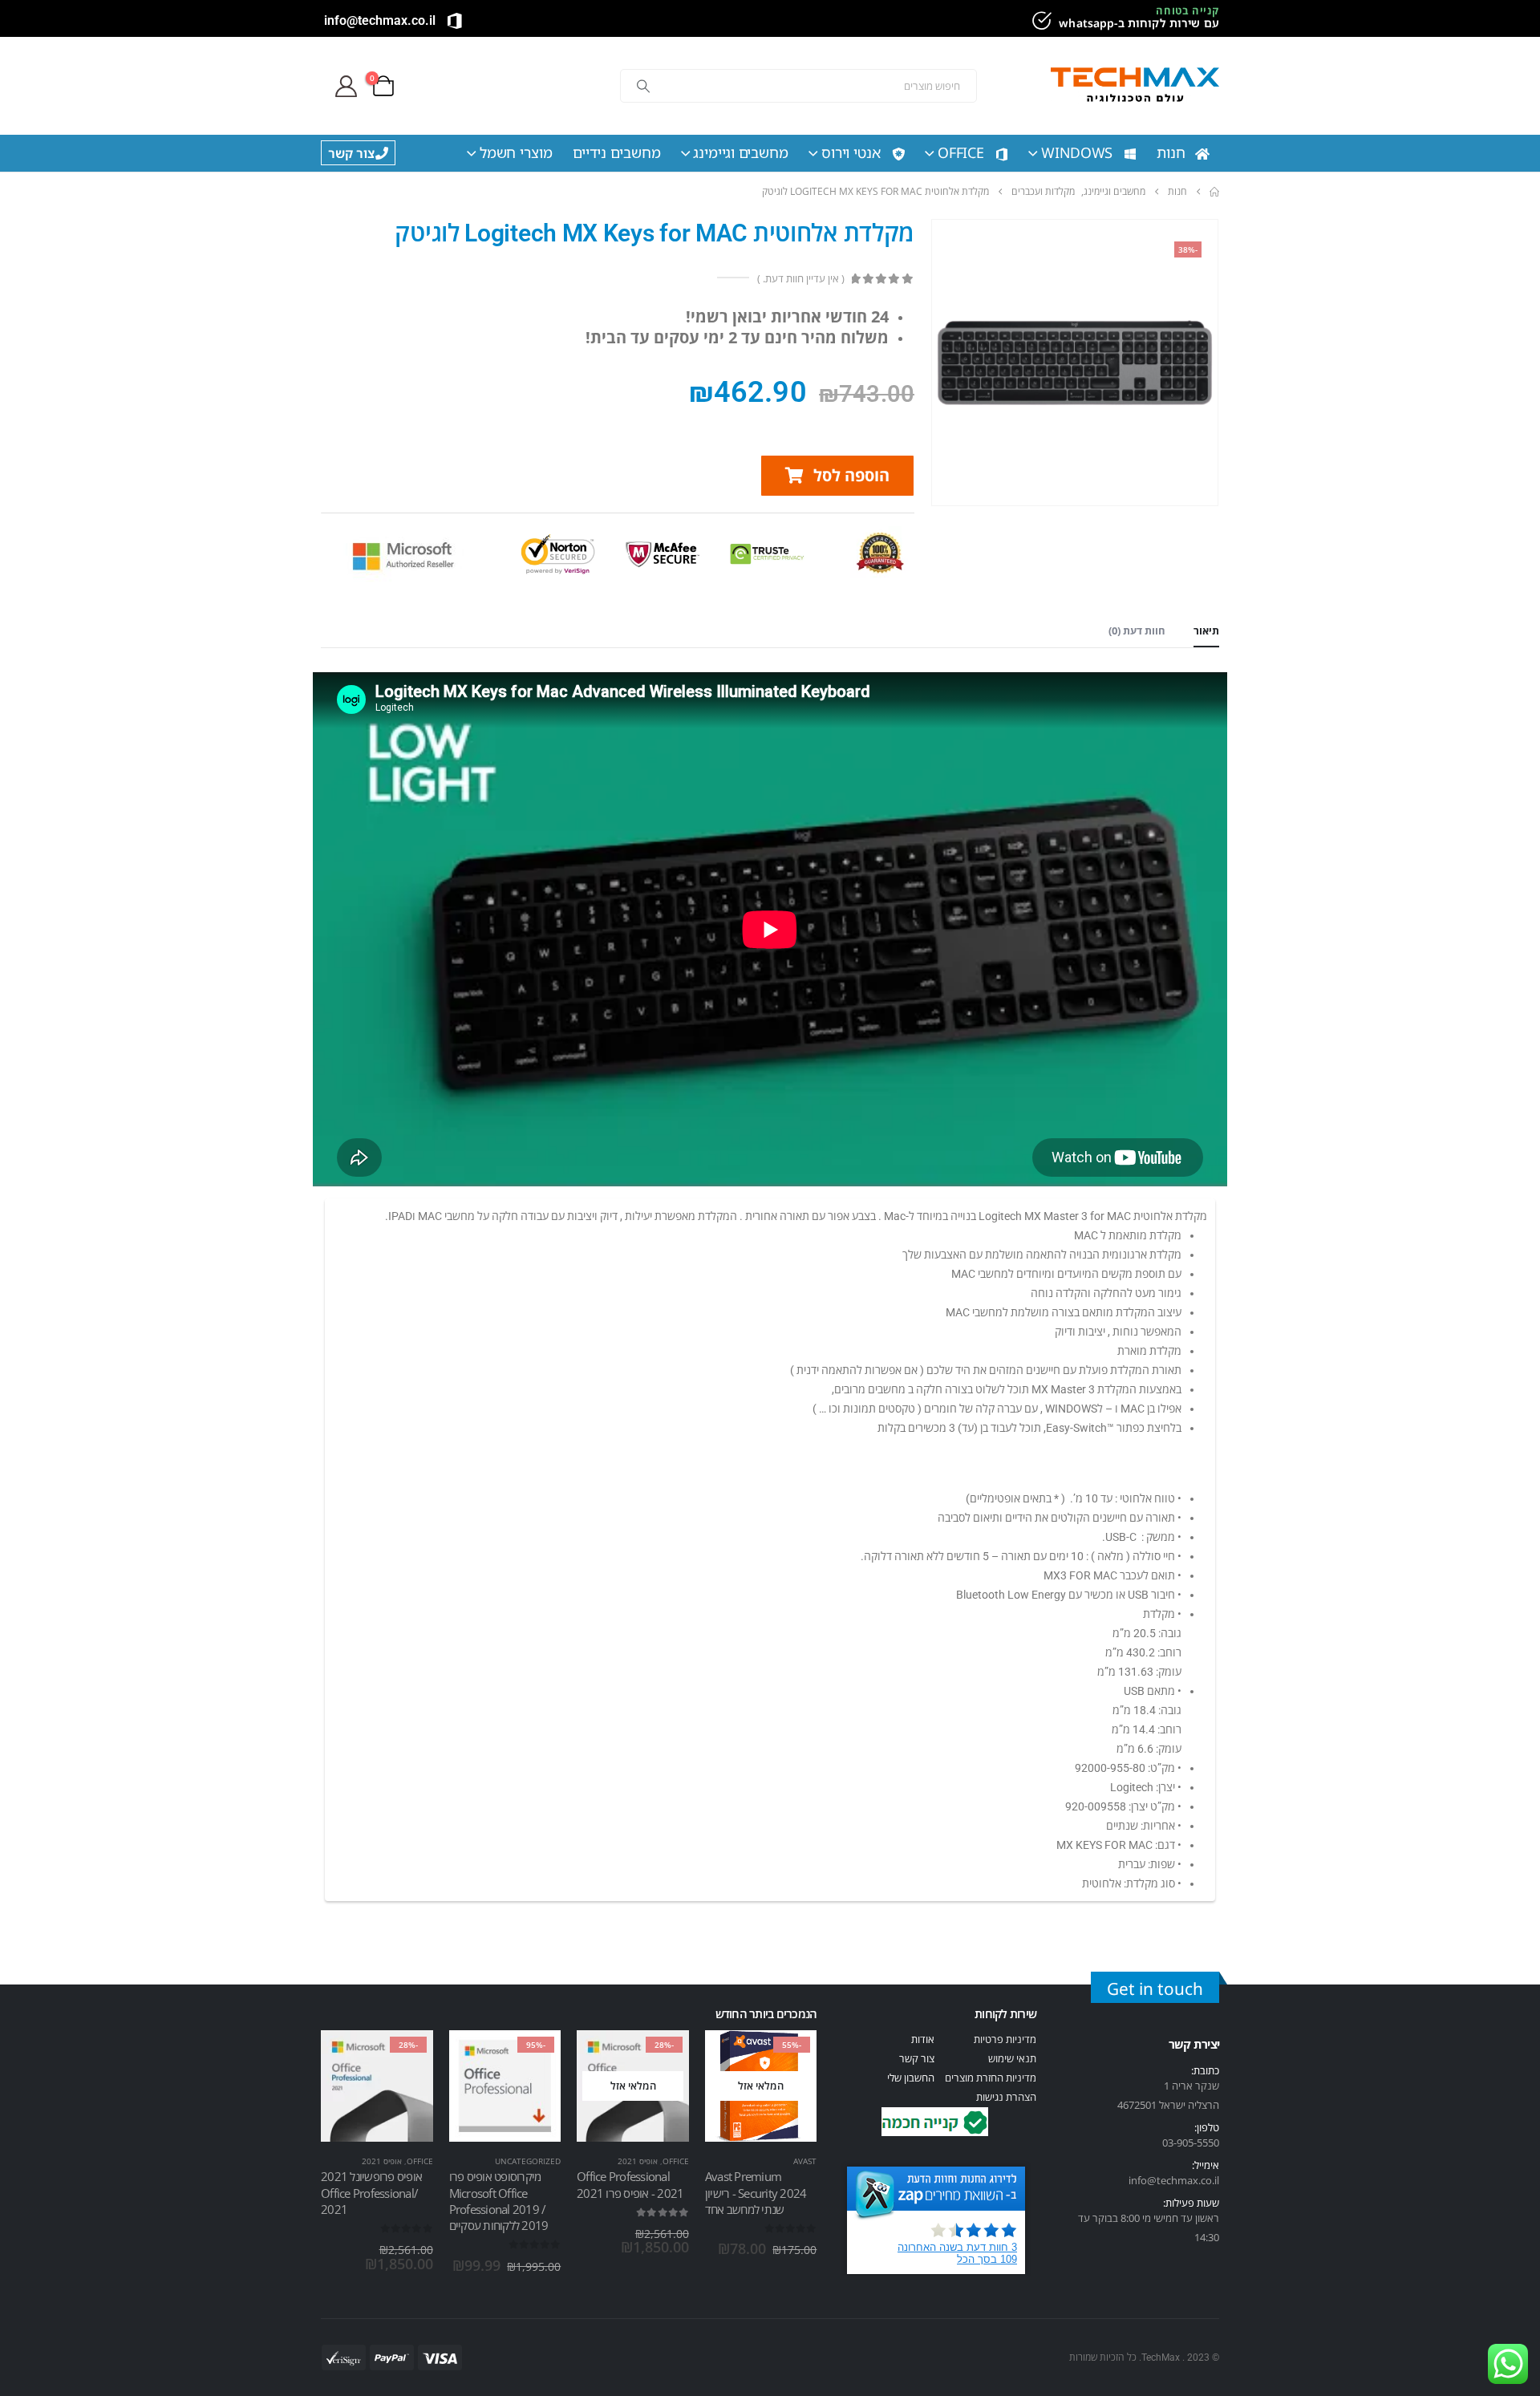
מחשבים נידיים (617, 152)
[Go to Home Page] (1214, 192)
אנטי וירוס (851, 152)
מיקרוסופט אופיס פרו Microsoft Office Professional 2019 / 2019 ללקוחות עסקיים (499, 2201)
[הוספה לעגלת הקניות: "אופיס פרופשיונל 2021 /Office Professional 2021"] (407, 2057)
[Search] (643, 86)
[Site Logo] (1135, 86)
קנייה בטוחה (1187, 10)
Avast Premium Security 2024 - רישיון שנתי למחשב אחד (756, 2193)
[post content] (761, 2086)
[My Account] (346, 86)
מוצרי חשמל (516, 152)
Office (961, 152)
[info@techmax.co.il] (455, 21)
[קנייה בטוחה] (1039, 21)
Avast (805, 2161)
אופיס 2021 (638, 2161)
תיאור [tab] (1206, 630)
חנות (1171, 152)
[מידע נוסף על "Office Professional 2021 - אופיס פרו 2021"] (663, 2057)
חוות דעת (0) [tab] (1137, 630)
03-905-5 (1182, 2143)
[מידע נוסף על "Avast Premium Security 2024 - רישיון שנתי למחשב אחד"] (790, 2057)
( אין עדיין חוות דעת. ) (800, 278)
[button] (837, 476)
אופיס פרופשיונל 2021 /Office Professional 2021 (371, 2193)
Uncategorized (528, 2161)
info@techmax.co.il (380, 20)
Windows (1077, 152)
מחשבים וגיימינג (741, 152)
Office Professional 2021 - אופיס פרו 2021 (630, 2184)
